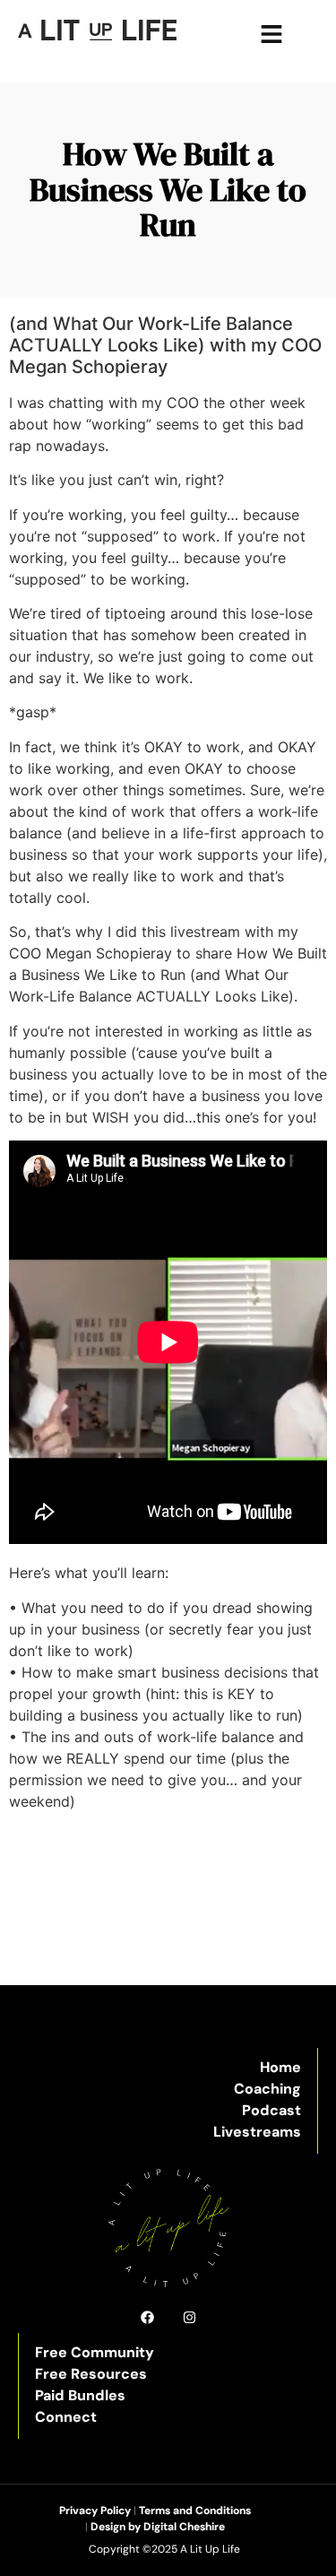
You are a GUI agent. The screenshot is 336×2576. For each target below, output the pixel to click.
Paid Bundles (80, 2395)
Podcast (271, 2110)
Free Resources (91, 2374)
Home (280, 2067)
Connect (66, 2417)
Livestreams (257, 2132)
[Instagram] (190, 2317)
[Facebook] (147, 2317)
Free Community (95, 2352)
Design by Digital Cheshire (158, 2527)
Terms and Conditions (195, 2511)
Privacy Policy (95, 2511)
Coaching (267, 2089)
